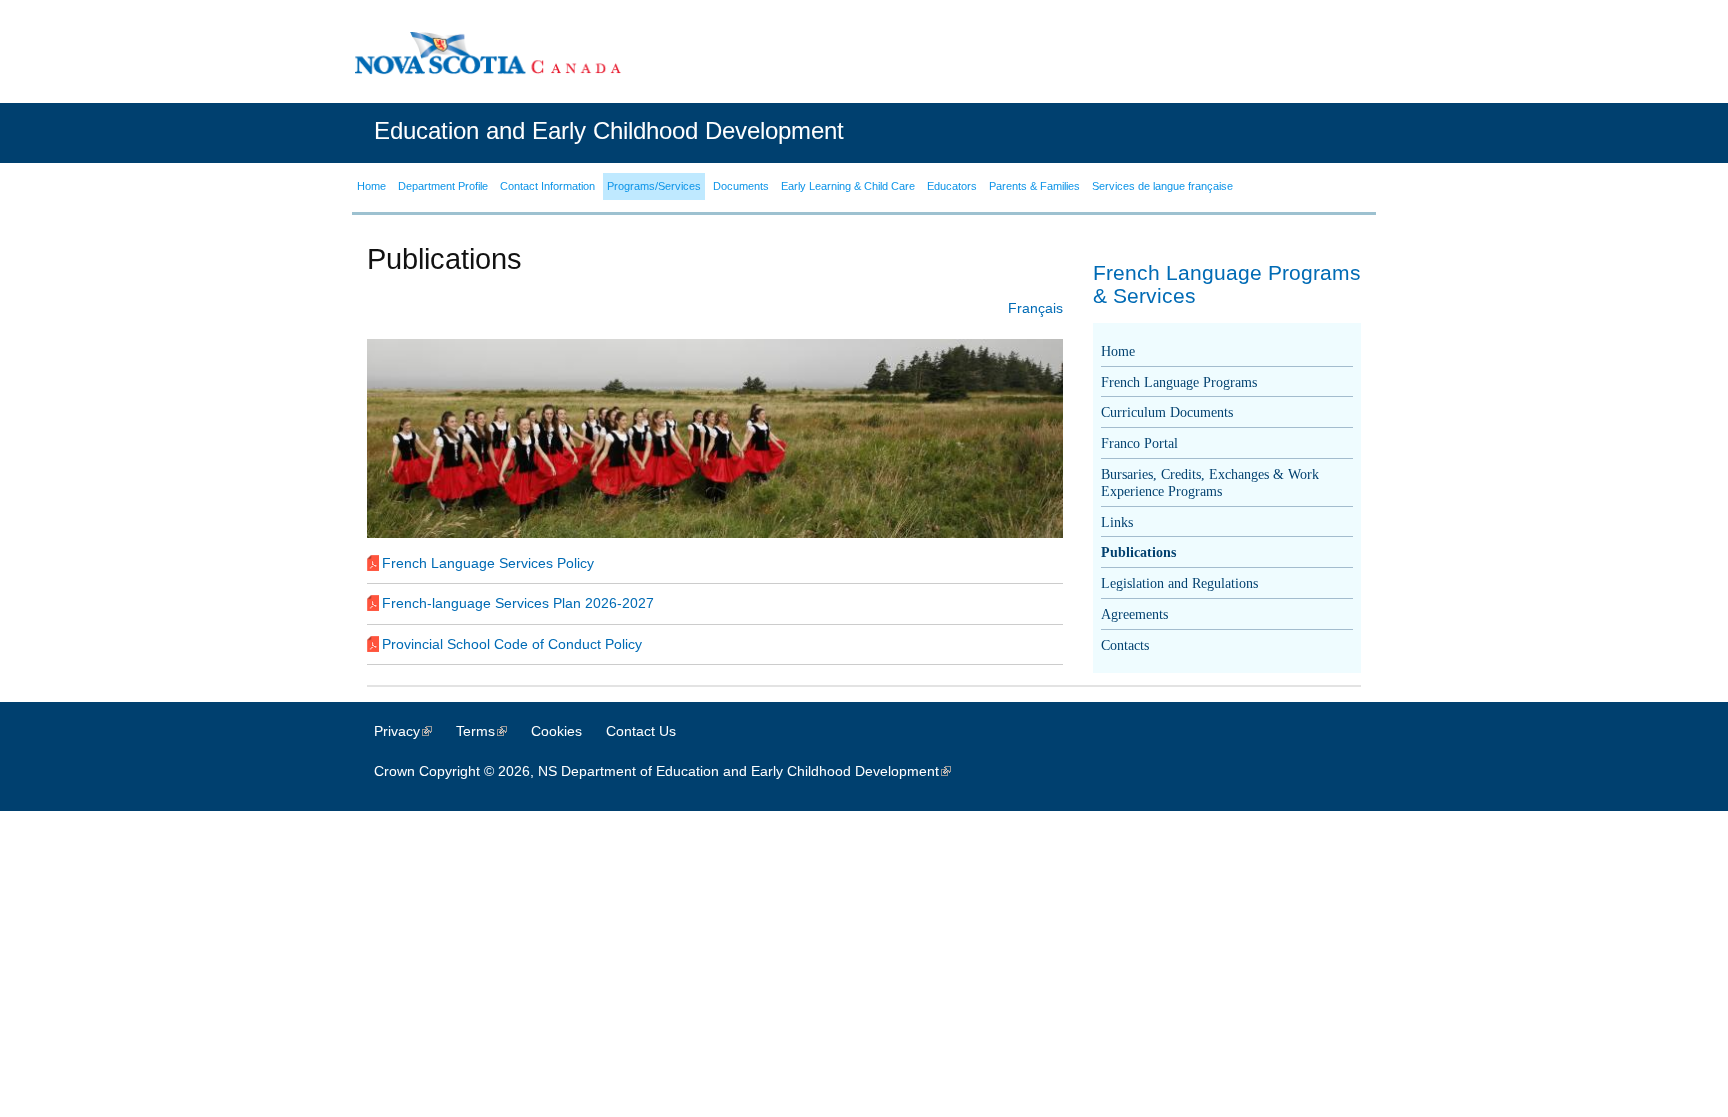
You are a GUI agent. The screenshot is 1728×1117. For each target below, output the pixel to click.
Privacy (413, 731)
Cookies (556, 731)
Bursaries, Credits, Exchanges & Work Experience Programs (1210, 483)
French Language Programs (1179, 382)
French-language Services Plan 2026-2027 (518, 603)
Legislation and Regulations (1179, 583)
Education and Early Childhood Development (609, 130)
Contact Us (641, 731)
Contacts (1125, 645)
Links (1117, 522)
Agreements (1134, 614)
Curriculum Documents (1167, 412)
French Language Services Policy (488, 563)
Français (1035, 308)
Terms (491, 731)
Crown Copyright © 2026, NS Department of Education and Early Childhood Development (672, 771)
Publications (1138, 552)
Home (1118, 351)
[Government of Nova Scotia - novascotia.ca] (487, 52)
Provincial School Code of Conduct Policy (512, 644)
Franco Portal (1139, 443)
